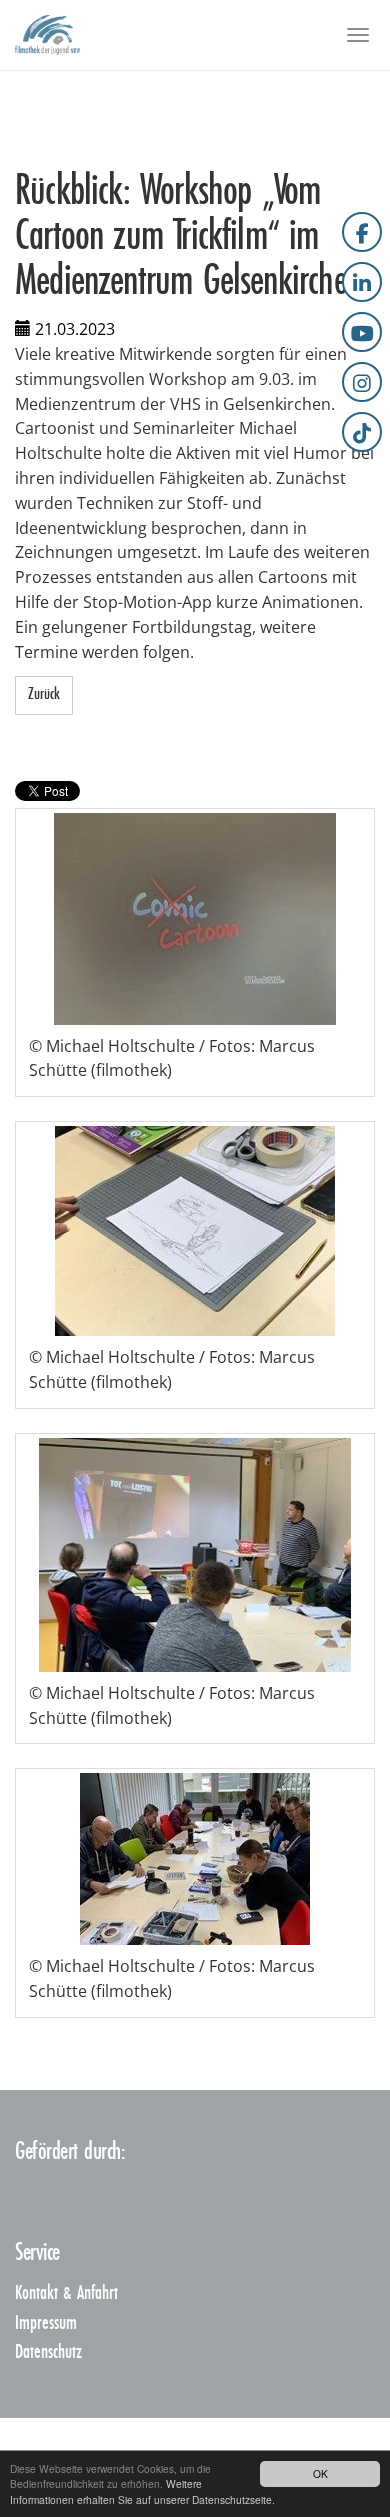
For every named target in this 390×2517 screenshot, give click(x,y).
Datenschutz (48, 2352)
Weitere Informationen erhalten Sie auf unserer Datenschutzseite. (142, 2491)
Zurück (44, 694)
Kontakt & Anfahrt (66, 2293)
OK (320, 2473)
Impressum (46, 2323)
